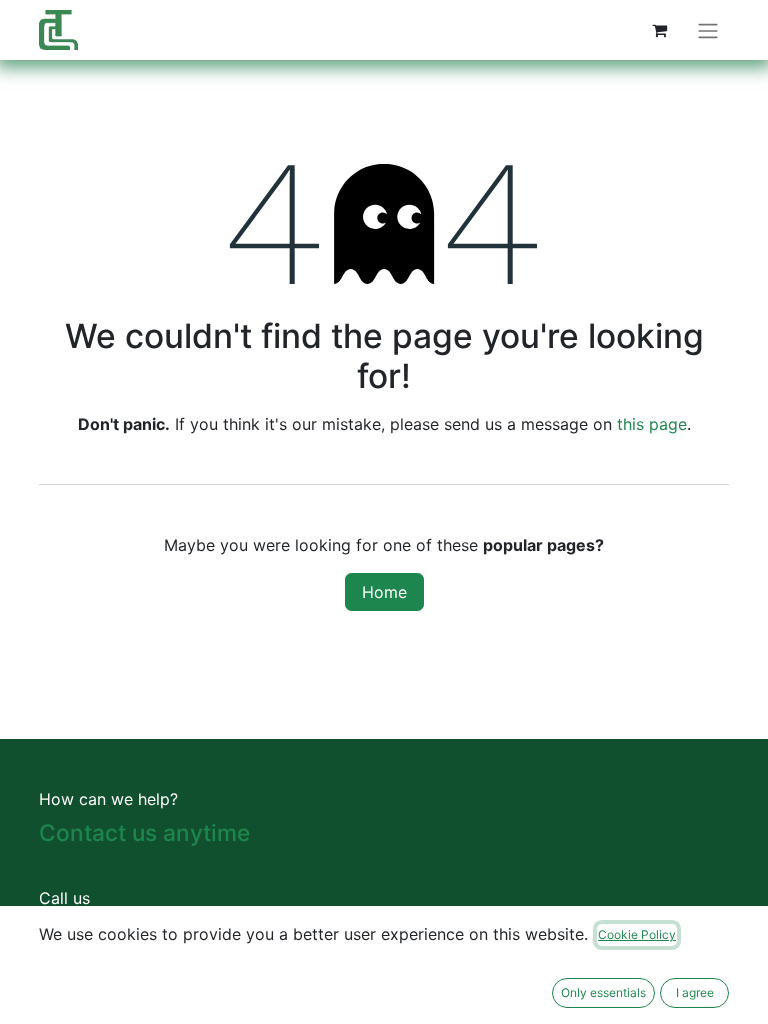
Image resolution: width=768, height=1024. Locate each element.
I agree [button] (695, 992)
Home (384, 592)
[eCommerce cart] (659, 30)
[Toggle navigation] (708, 30)
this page (652, 424)
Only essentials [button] (603, 992)
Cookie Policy (637, 934)
